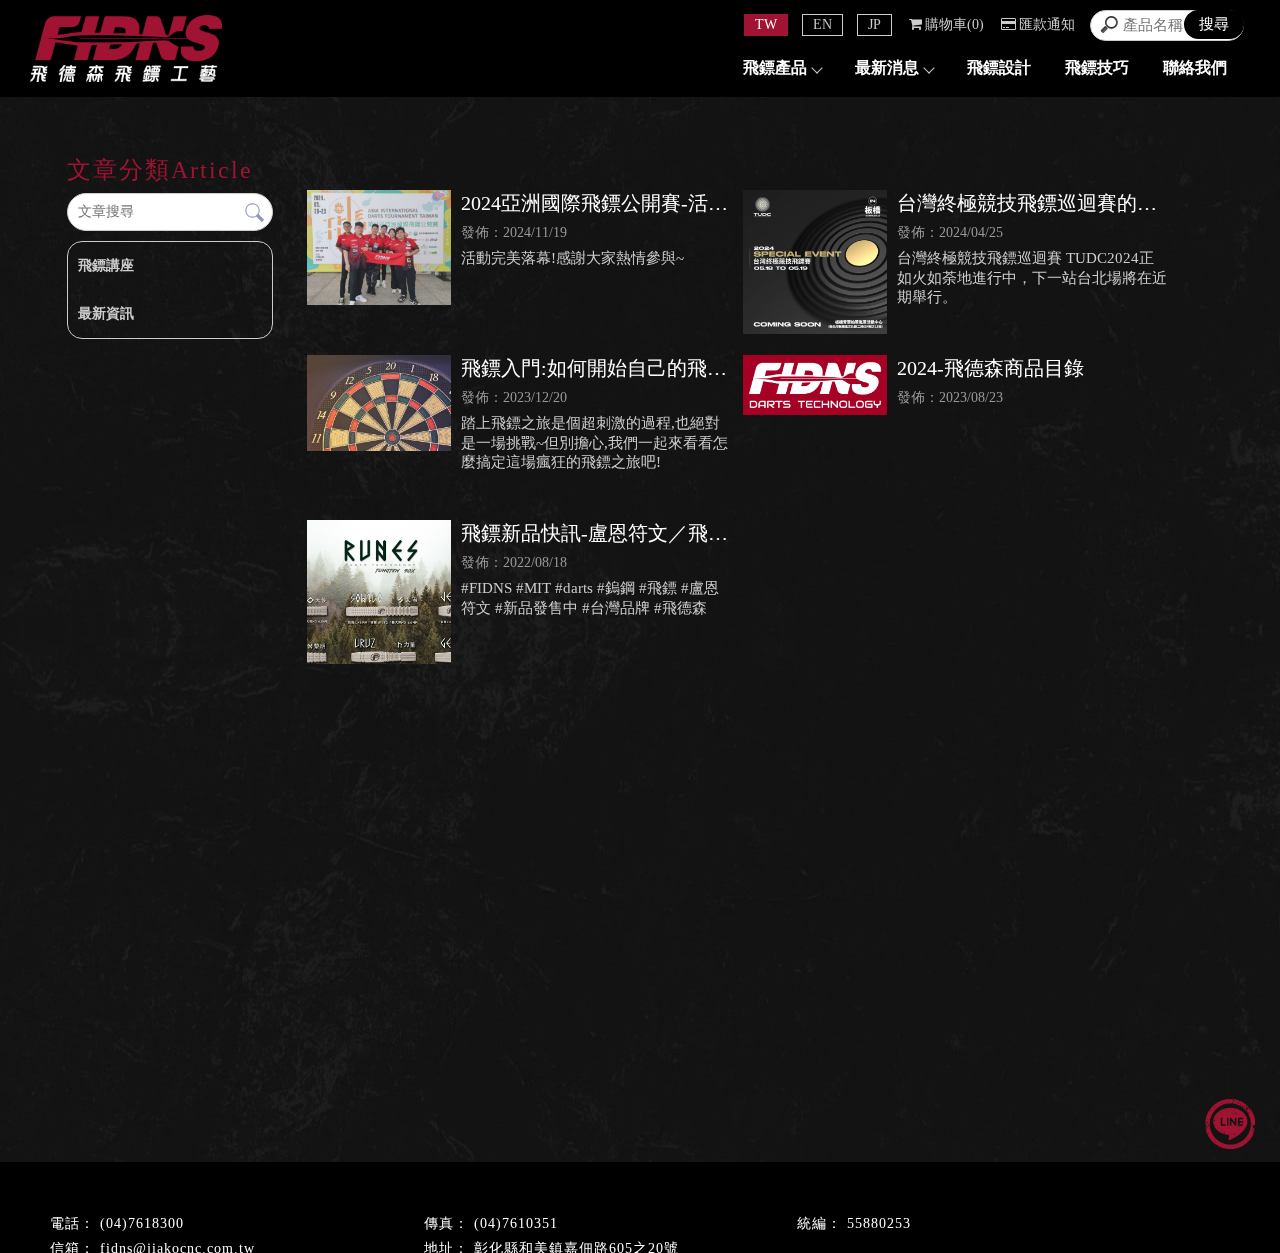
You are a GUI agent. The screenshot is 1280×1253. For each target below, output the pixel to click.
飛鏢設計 (999, 67)
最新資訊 (106, 313)
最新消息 (887, 67)
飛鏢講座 (106, 265)
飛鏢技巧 (1097, 67)
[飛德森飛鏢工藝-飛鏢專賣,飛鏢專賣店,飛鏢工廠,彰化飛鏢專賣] (126, 51)
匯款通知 (1047, 24)
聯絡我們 (1195, 67)
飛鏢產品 (775, 67)
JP (874, 24)
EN (822, 24)
